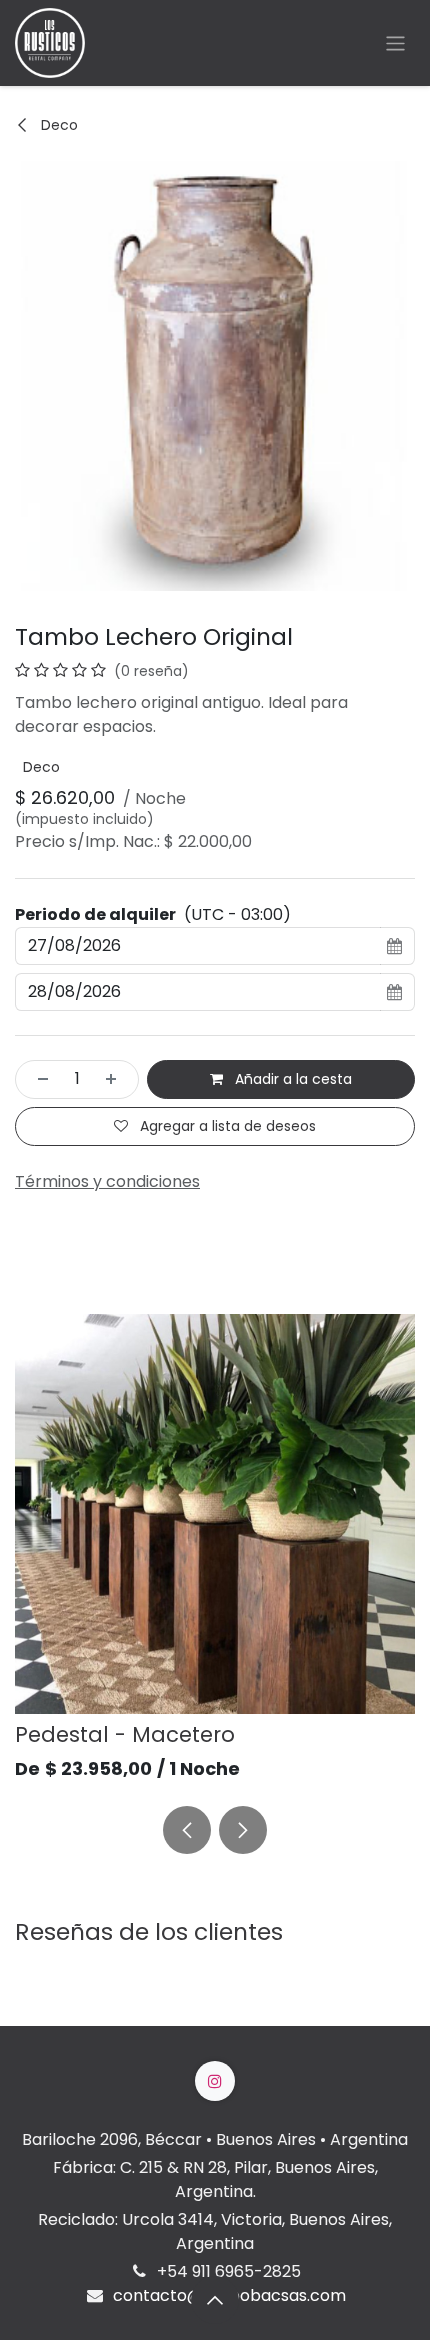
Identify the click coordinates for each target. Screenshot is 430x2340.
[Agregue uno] (117, 1079)
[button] (187, 1830)
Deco (57, 125)
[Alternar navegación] (395, 42)
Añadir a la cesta (291, 1079)
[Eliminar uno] (37, 1079)
